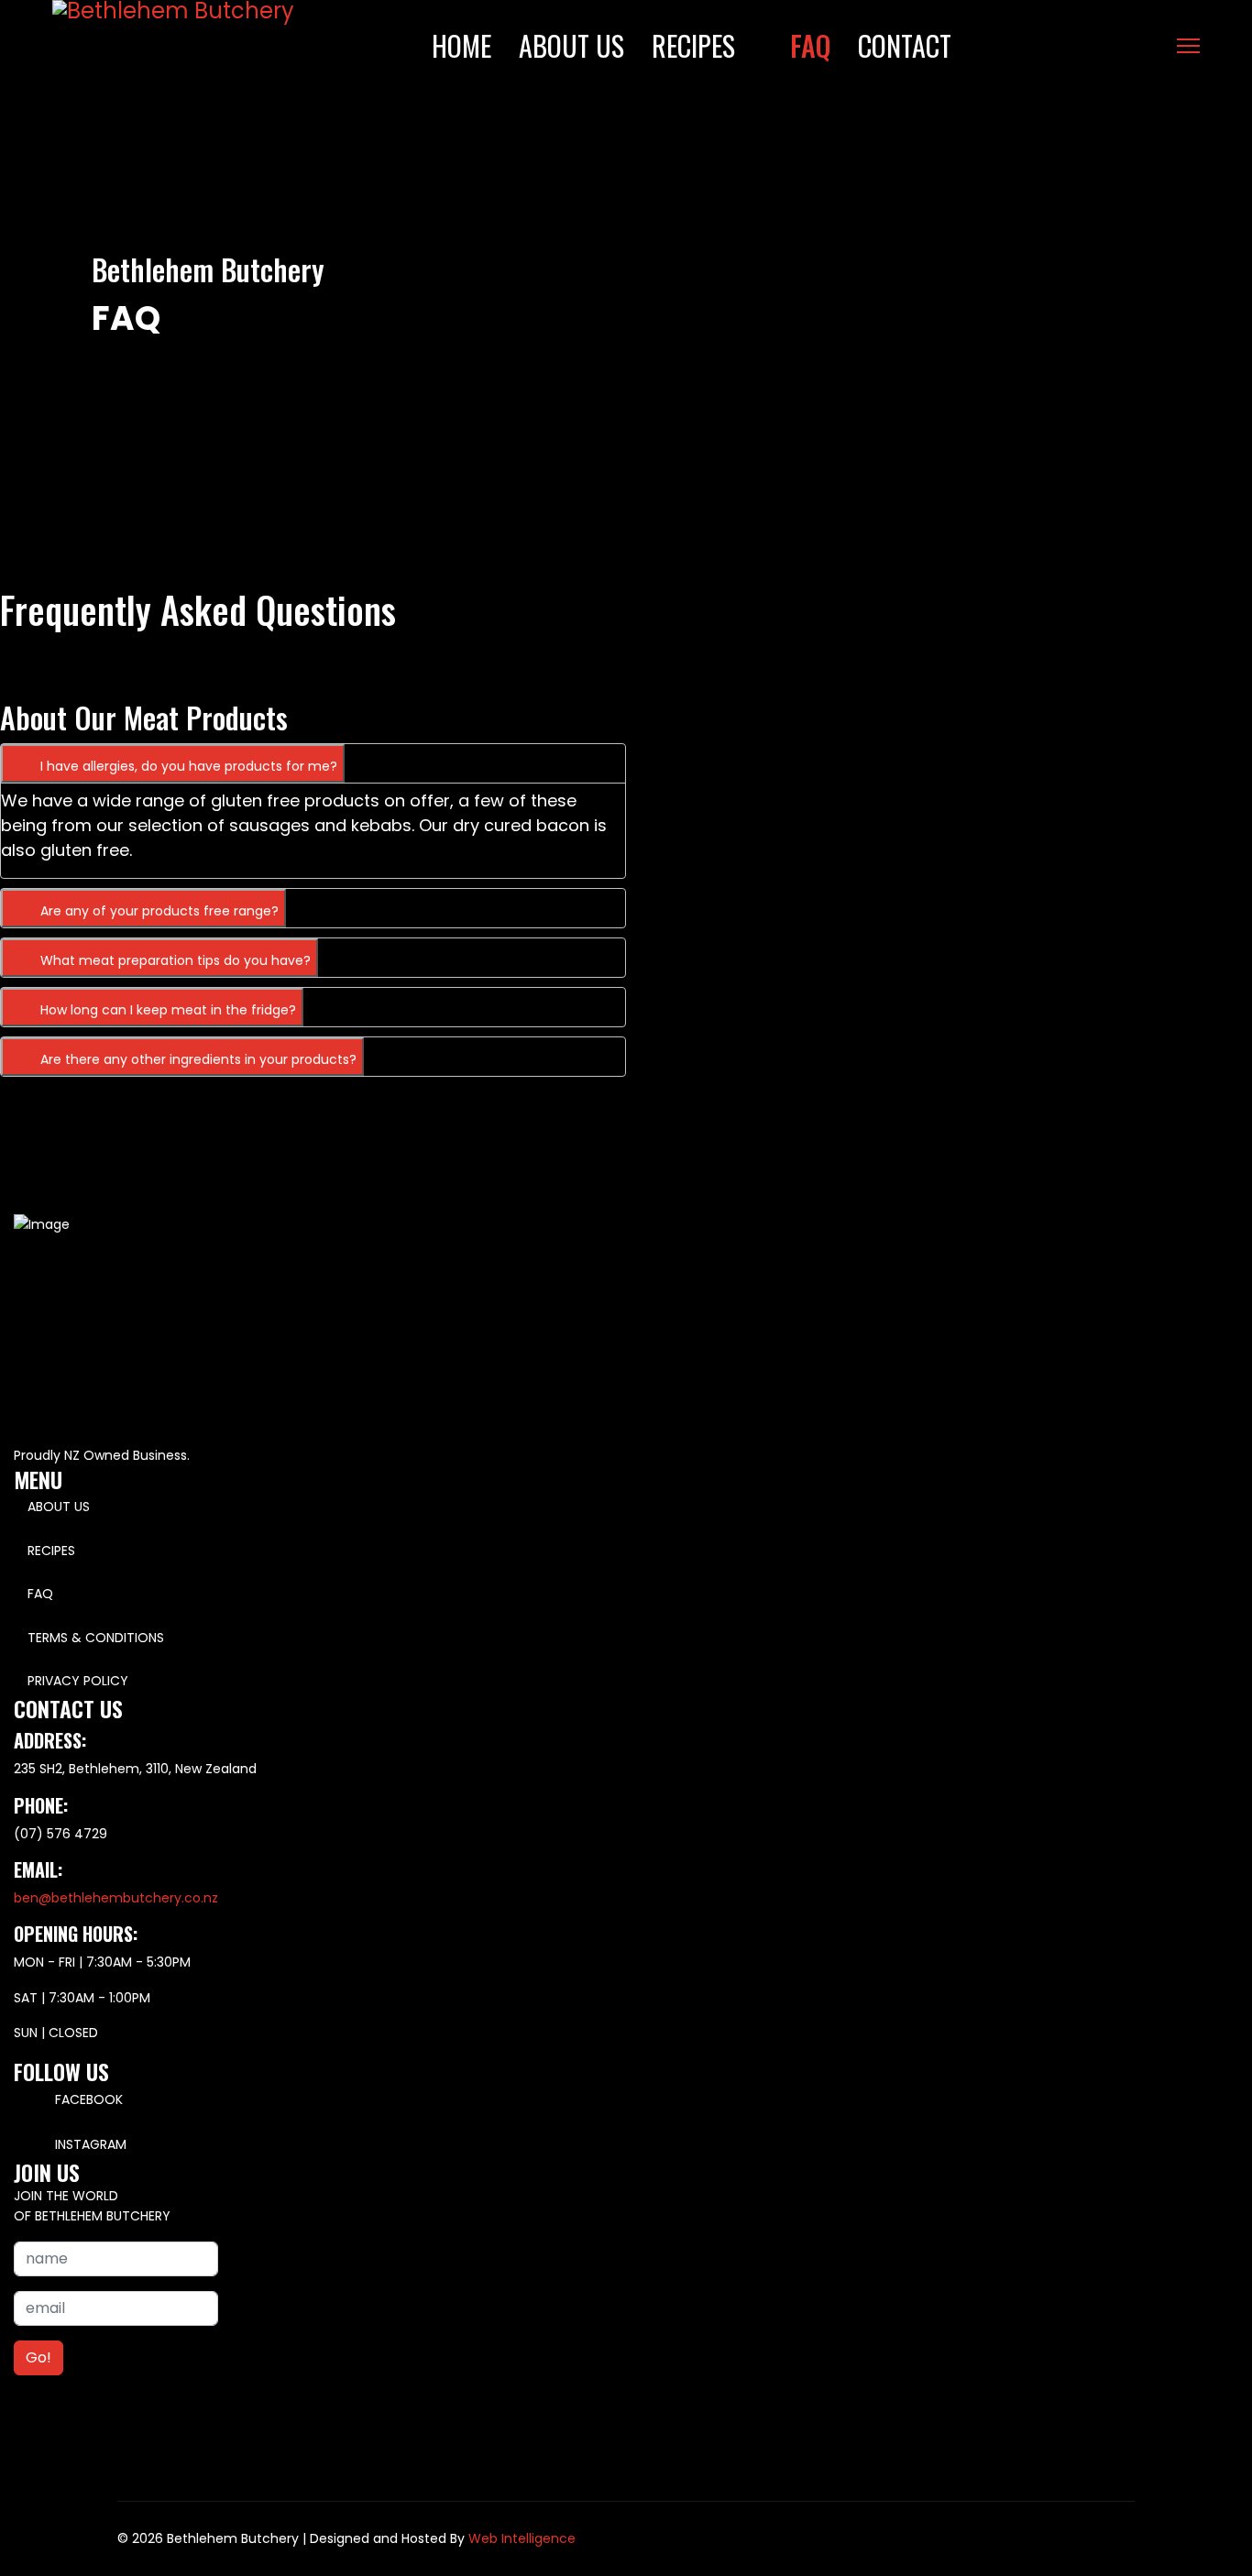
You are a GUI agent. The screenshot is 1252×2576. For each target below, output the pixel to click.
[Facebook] (1125, 46)
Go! (38, 2357)
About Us (571, 45)
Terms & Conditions (96, 1638)
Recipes (693, 45)
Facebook (87, 2099)
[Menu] (1188, 46)
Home (461, 45)
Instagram (89, 2144)
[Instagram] (1153, 46)
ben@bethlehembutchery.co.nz (116, 1898)
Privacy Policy (78, 1681)
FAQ (810, 45)
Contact (905, 45)
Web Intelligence (522, 2538)
